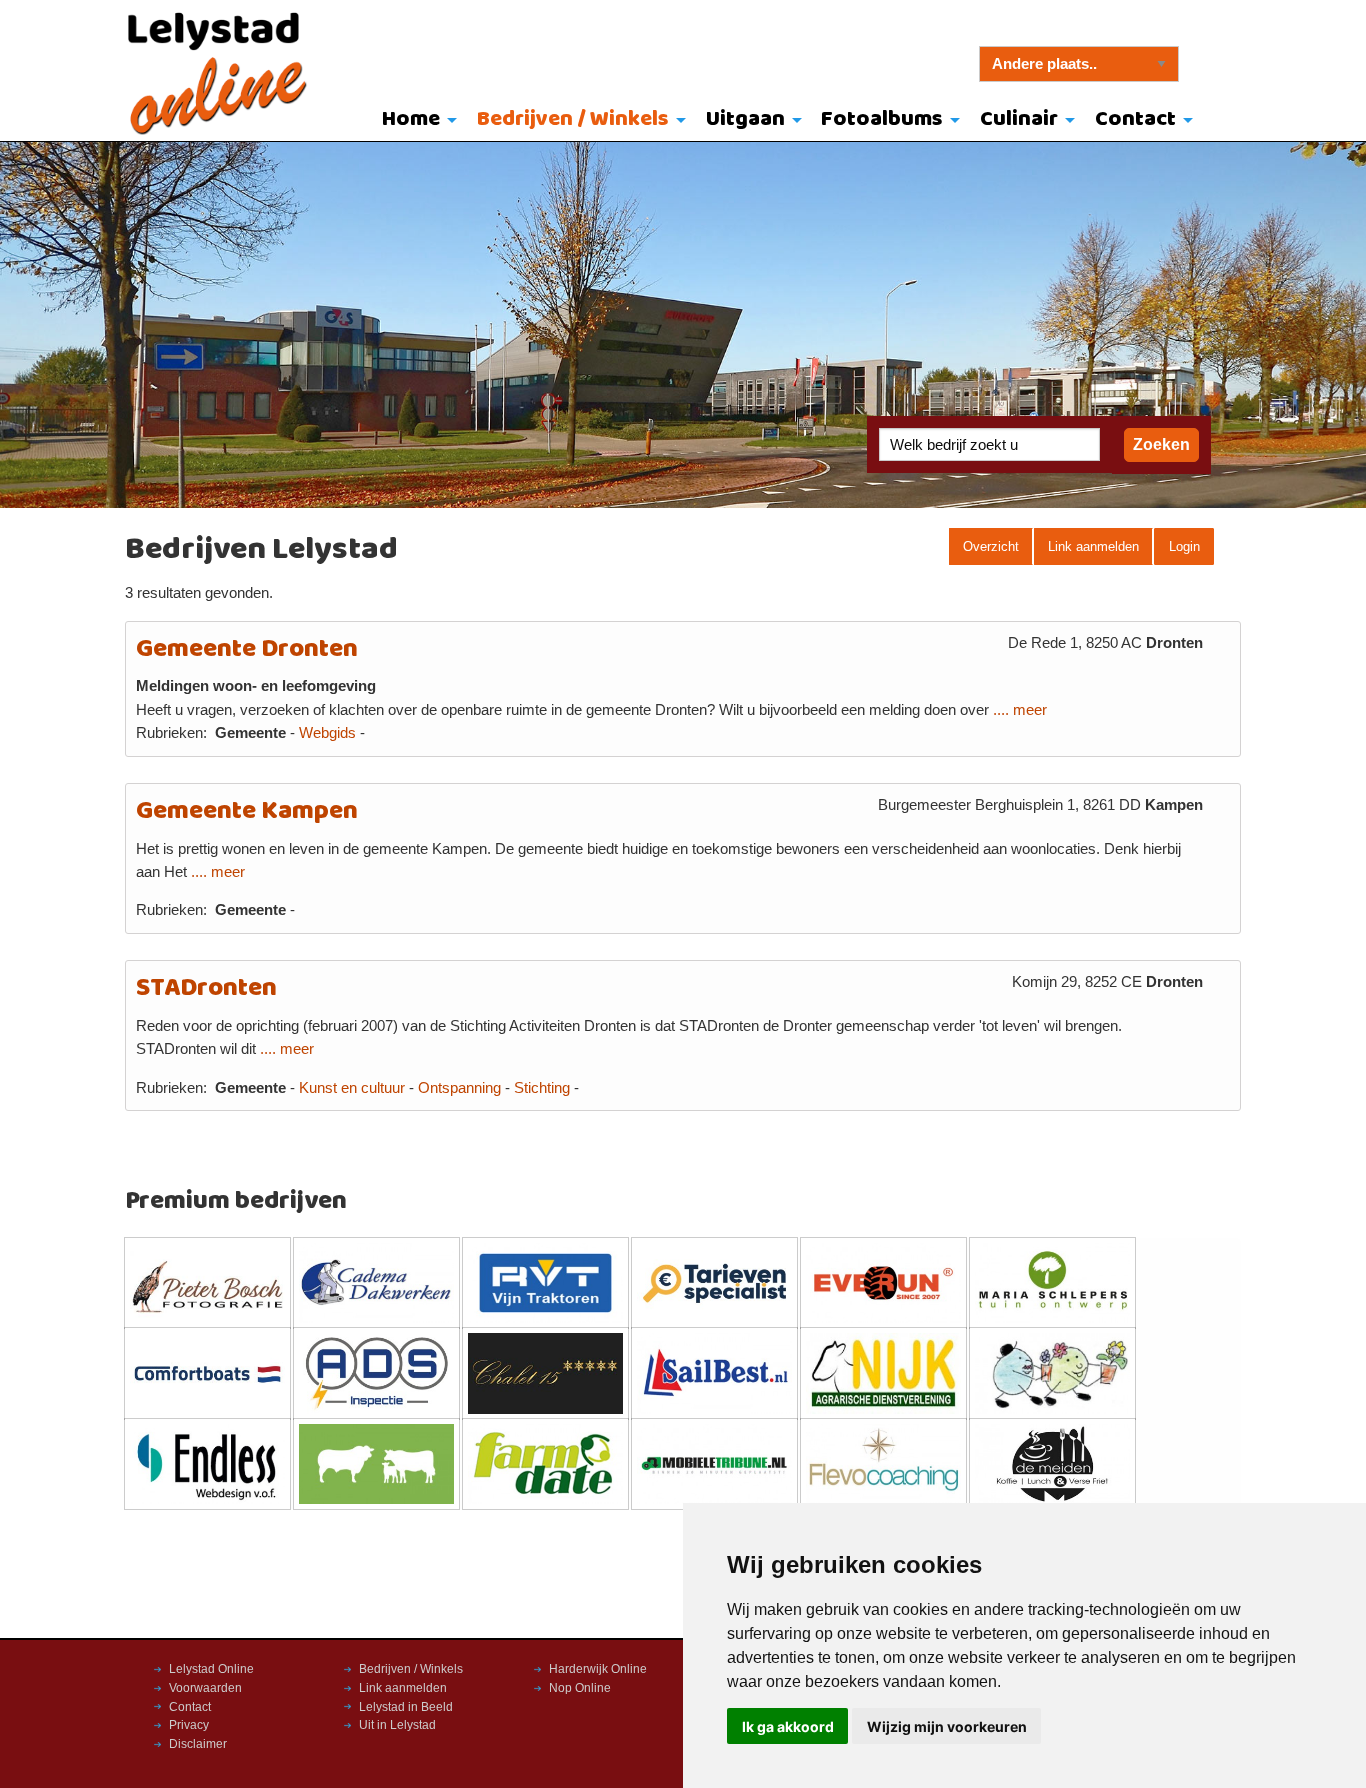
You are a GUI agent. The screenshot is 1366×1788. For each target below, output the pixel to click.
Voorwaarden (205, 1688)
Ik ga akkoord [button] (788, 1726)
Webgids (327, 733)
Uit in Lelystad (397, 1725)
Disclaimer (198, 1744)
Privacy (189, 1725)
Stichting (542, 1088)
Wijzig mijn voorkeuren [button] (947, 1726)
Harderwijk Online (598, 1669)
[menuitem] (415, 121)
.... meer (1020, 710)
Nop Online (580, 1688)
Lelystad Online (211, 1669)
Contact (1135, 119)
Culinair (1019, 119)
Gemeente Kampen (247, 811)
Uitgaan (745, 119)
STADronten (206, 988)
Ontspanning (459, 1088)
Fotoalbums (882, 119)
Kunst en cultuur (352, 1088)
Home (411, 119)
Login (1184, 546)
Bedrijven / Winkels (573, 119)
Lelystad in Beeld (406, 1707)
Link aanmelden (1093, 546)
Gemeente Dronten (247, 649)
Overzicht (991, 546)
